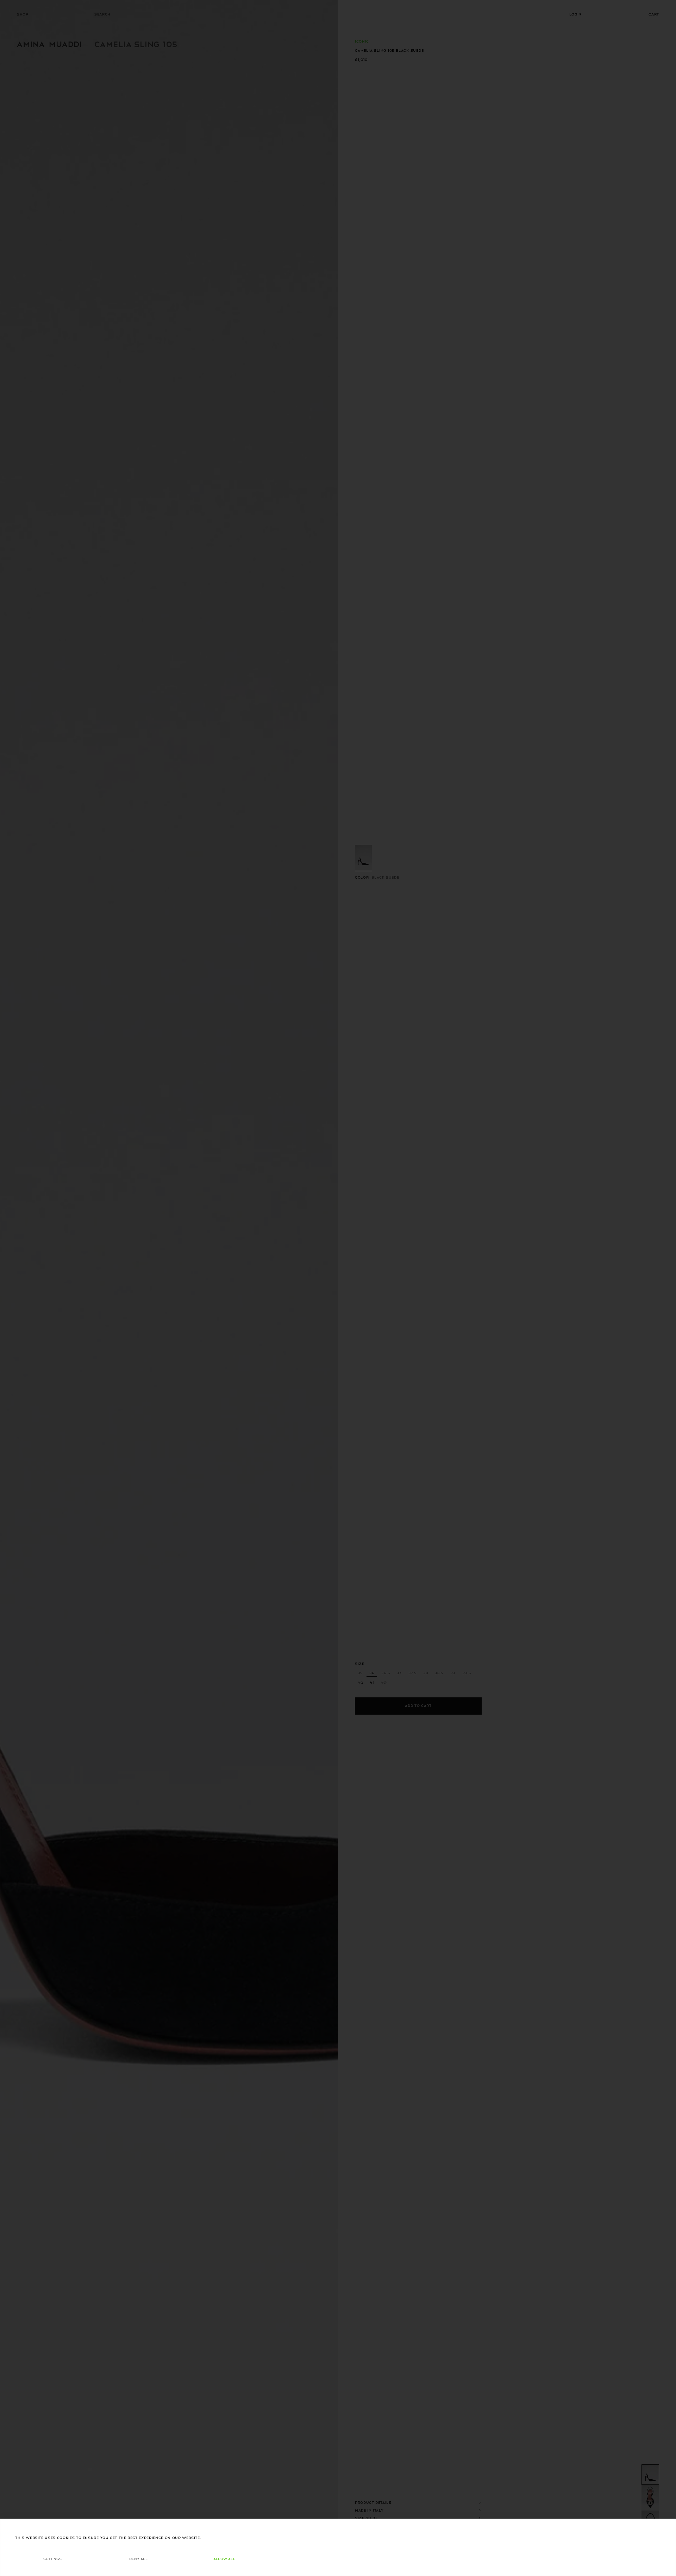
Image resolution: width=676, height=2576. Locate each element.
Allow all (224, 2559)
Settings (52, 2559)
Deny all (138, 2559)
